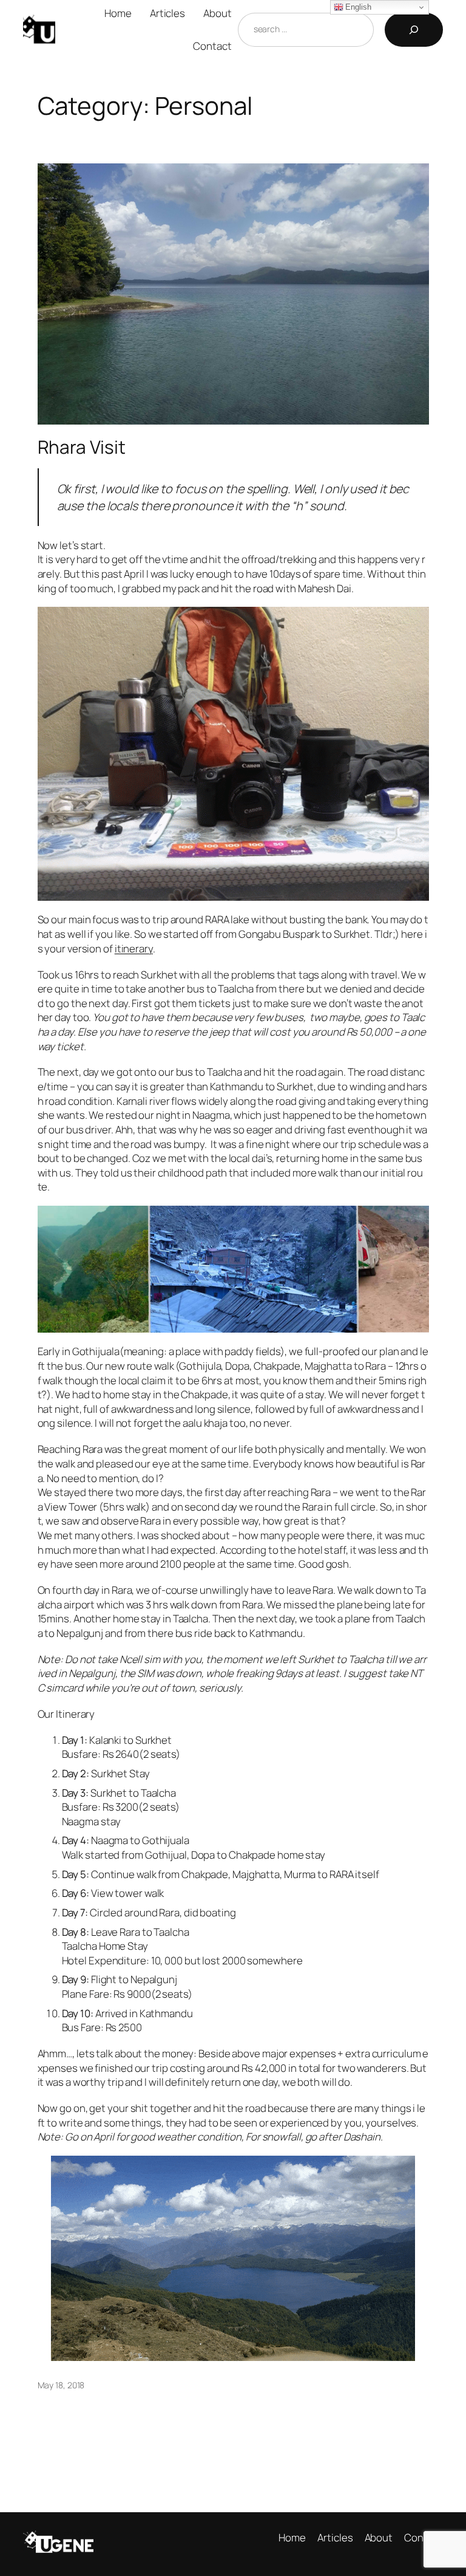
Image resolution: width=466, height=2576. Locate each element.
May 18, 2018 (61, 2385)
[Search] (414, 30)
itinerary (134, 948)
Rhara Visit (82, 447)
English (357, 7)
